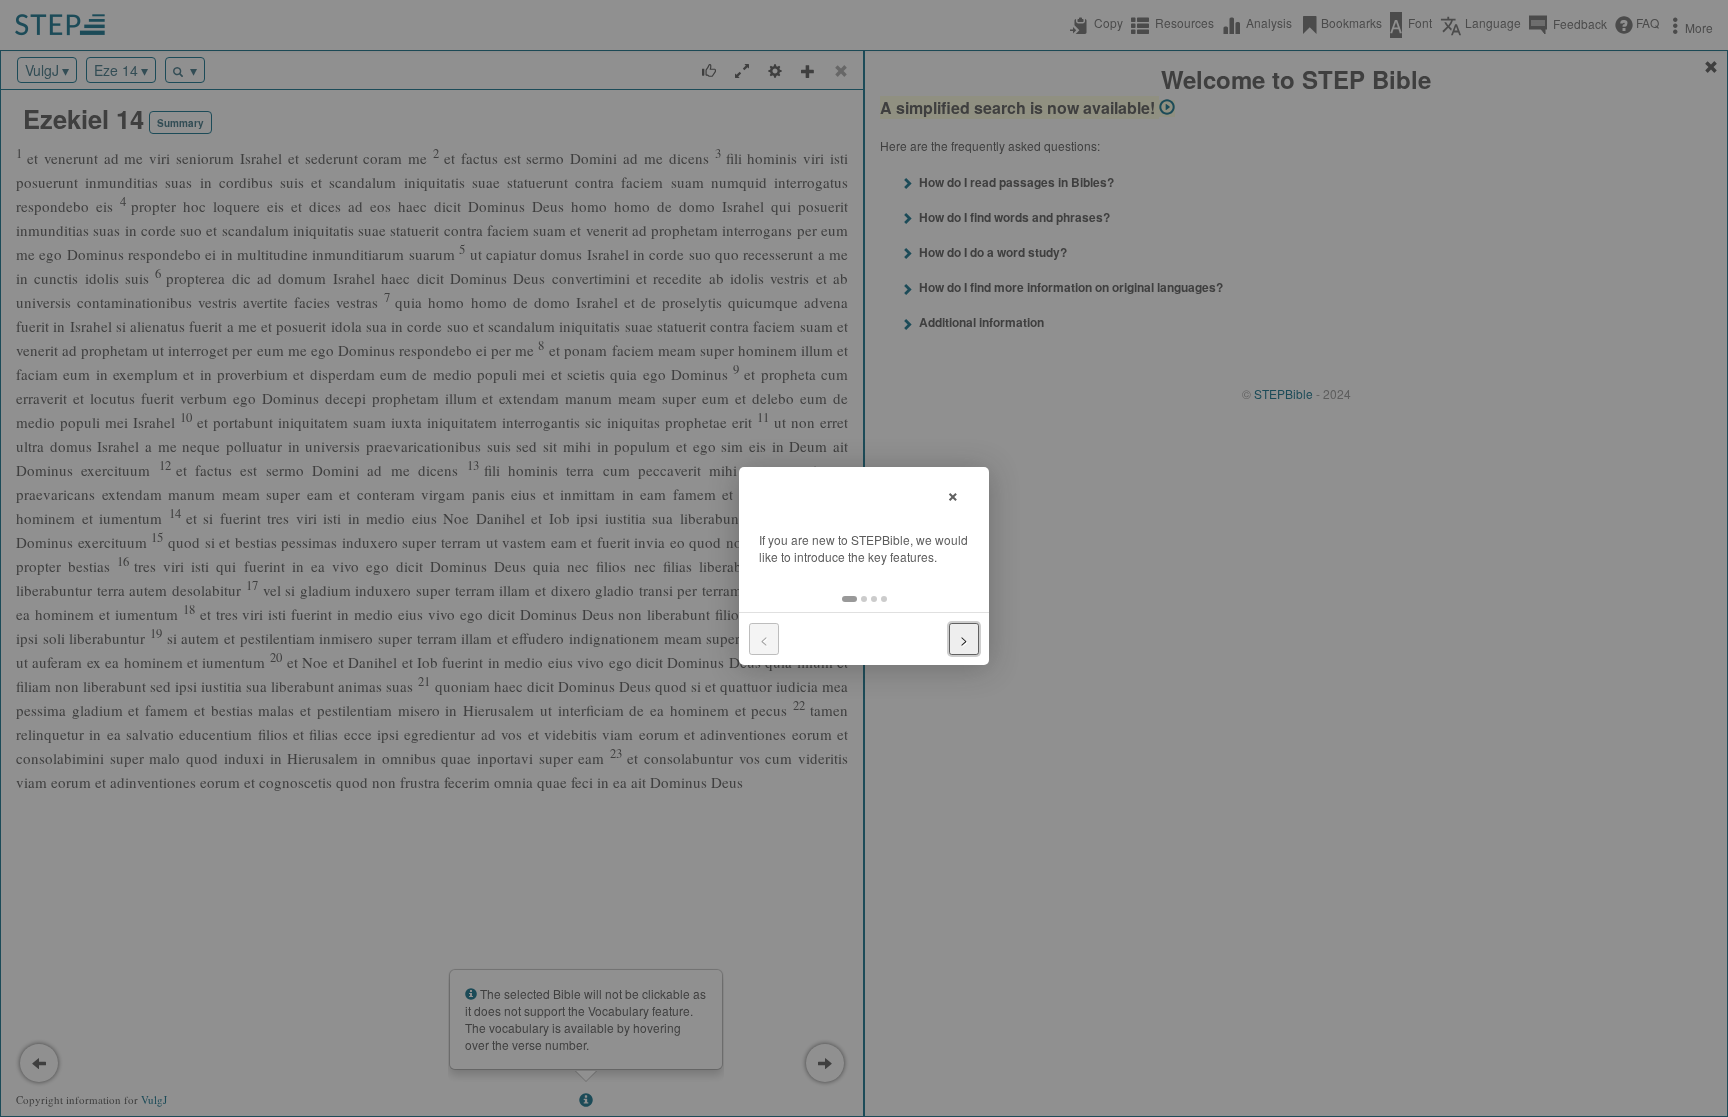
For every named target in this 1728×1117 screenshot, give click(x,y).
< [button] (764, 639)
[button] (849, 599)
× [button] (953, 493)
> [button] (964, 639)
